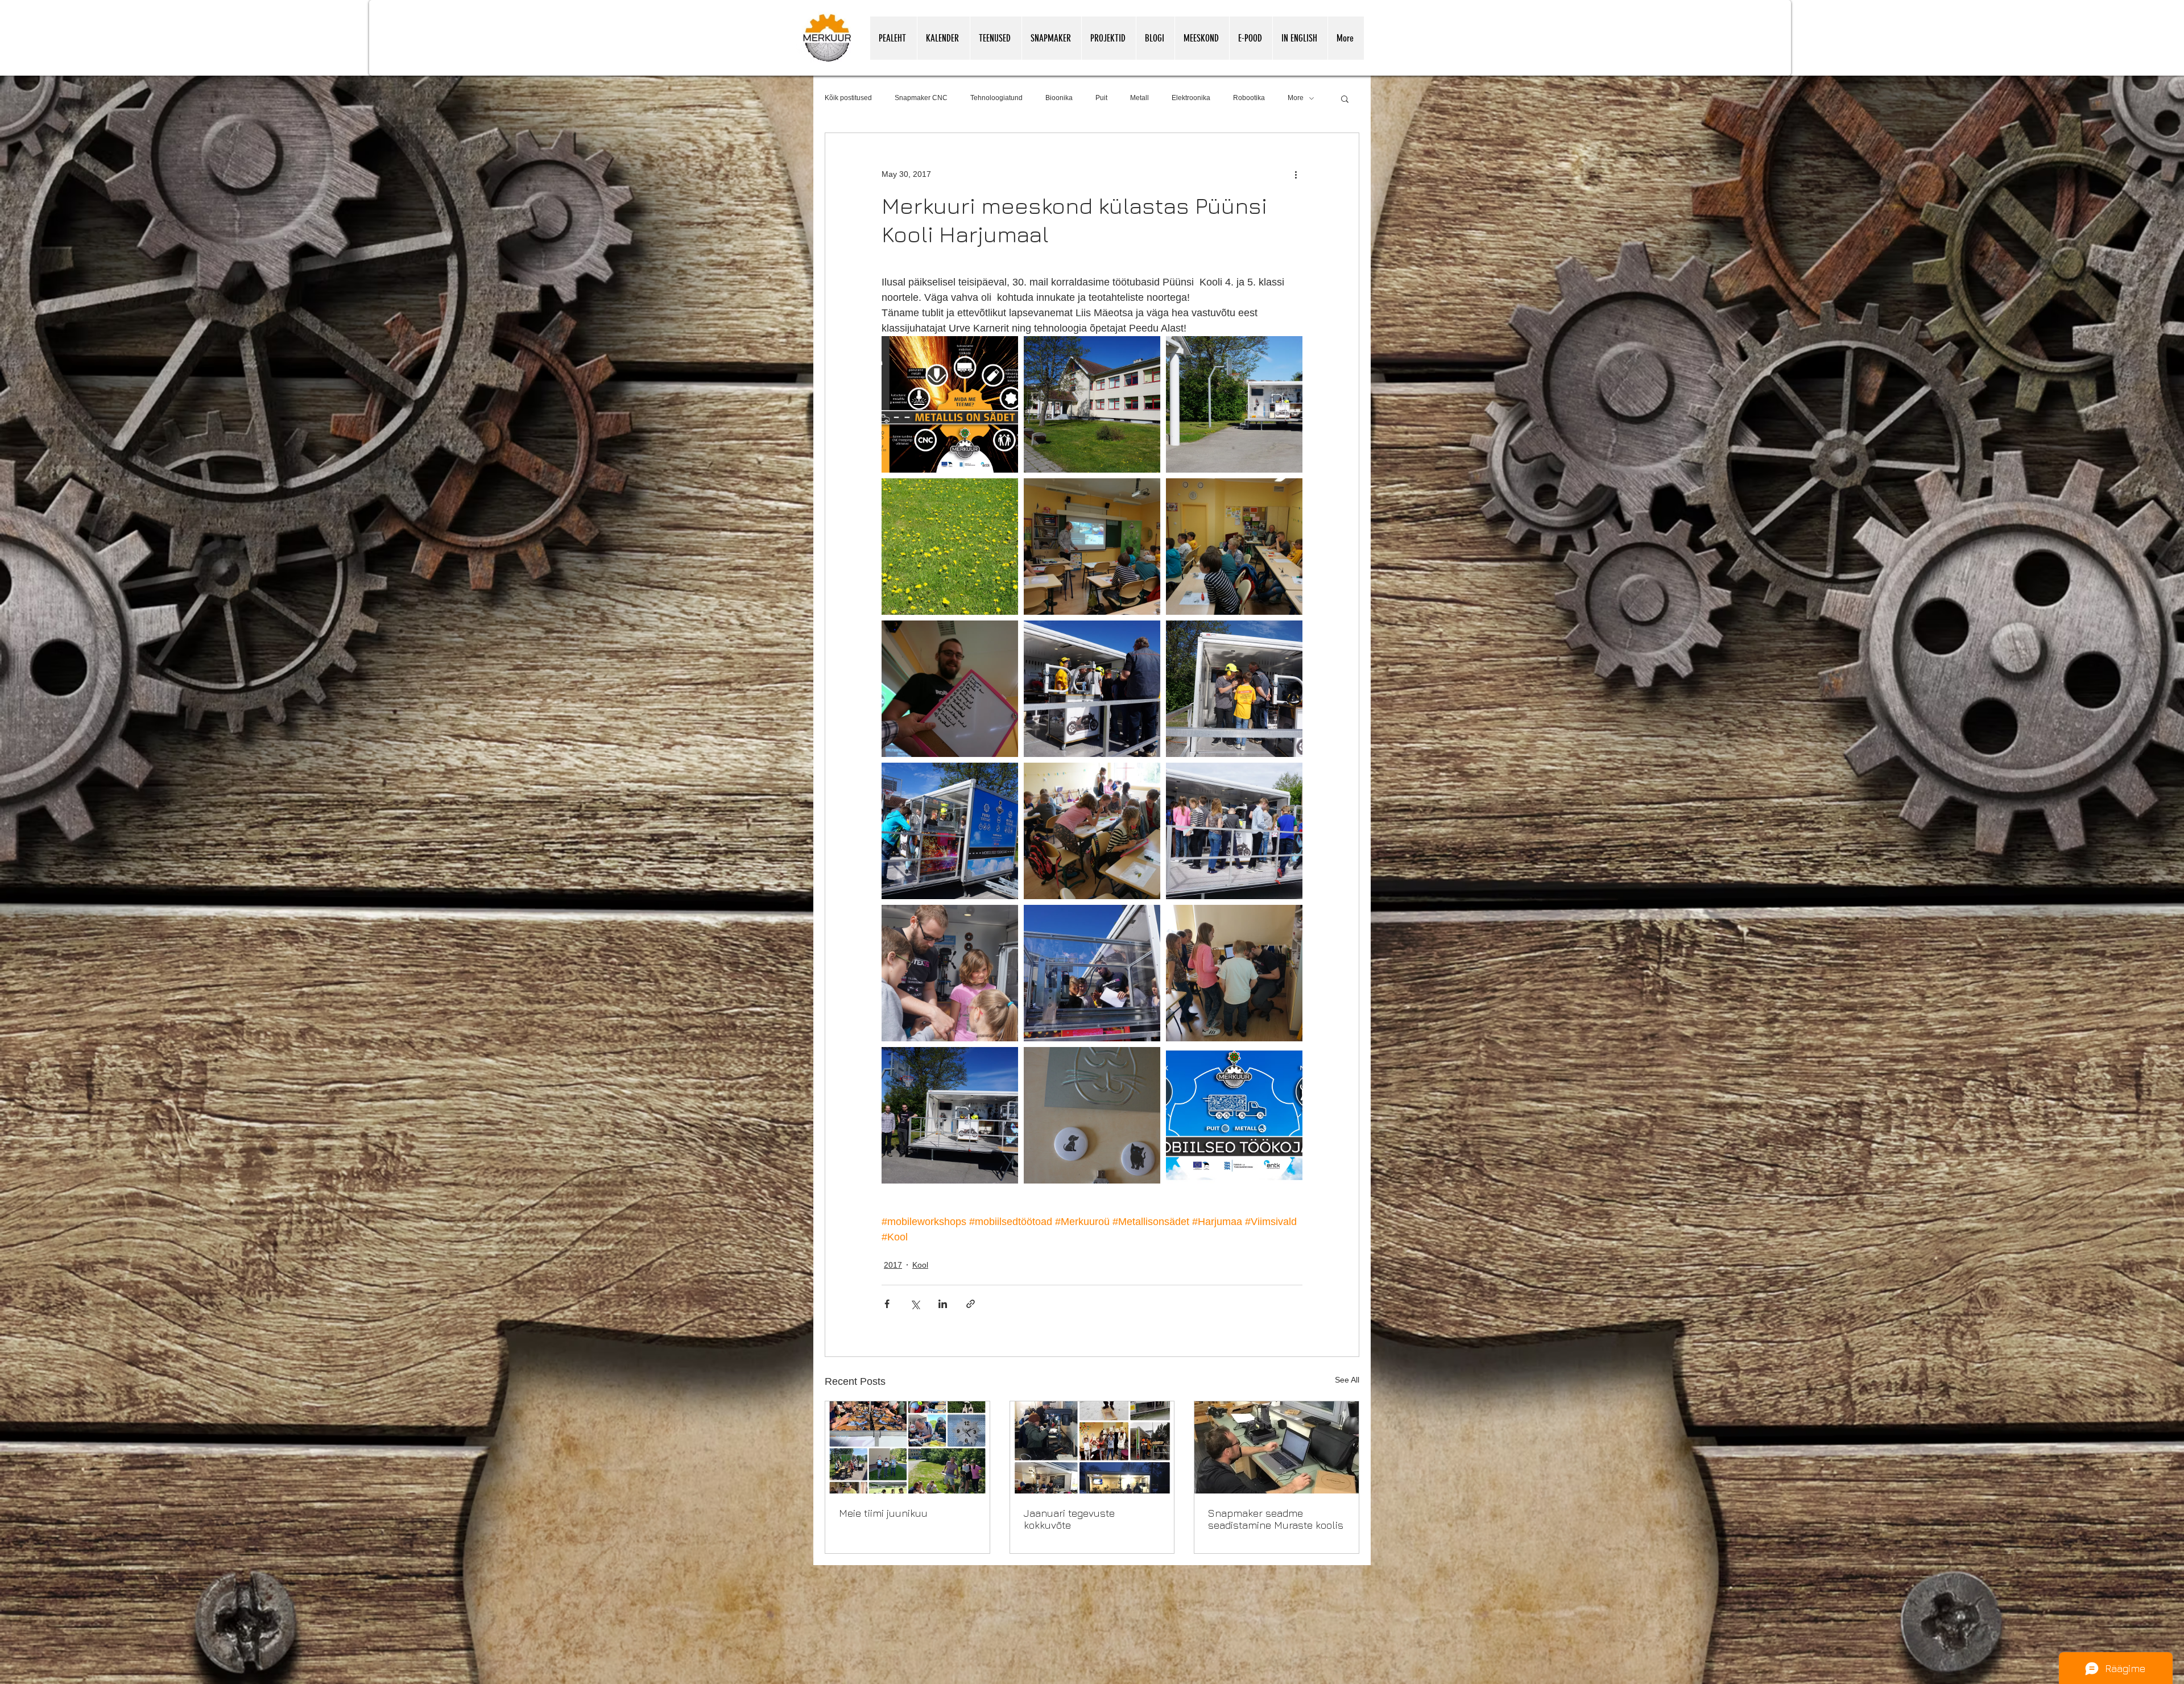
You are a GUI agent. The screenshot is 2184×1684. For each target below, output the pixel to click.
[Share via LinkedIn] (943, 1304)
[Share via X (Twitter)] (915, 1304)
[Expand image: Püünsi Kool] (1092, 404)
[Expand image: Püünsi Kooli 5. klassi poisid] (1234, 547)
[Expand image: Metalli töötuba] (950, 404)
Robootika (1249, 98)
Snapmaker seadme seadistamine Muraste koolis (1276, 1519)
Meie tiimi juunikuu (883, 1513)
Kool (920, 1265)
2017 (893, 1265)
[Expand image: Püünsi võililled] (950, 547)
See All (1347, 1380)
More (1296, 98)
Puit (1101, 98)
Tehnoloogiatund (996, 98)
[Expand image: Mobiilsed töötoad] (1092, 547)
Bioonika (1059, 98)
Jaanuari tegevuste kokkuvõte (1069, 1519)
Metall (1139, 98)
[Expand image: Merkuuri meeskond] (950, 1115)
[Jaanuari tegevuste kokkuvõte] (1092, 1447)
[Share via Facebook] (887, 1304)
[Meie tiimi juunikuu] (907, 1447)
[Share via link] (971, 1304)
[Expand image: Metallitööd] (1092, 1115)
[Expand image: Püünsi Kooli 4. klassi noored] (1092, 831)
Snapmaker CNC (921, 98)
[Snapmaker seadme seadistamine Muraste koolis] (1277, 1447)
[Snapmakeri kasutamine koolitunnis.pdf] (1327, 1659)
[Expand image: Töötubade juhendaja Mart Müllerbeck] (950, 689)
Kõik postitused (848, 98)
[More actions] (1296, 174)
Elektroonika (1191, 98)
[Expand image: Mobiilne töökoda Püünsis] (1234, 404)
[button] (1345, 98)
